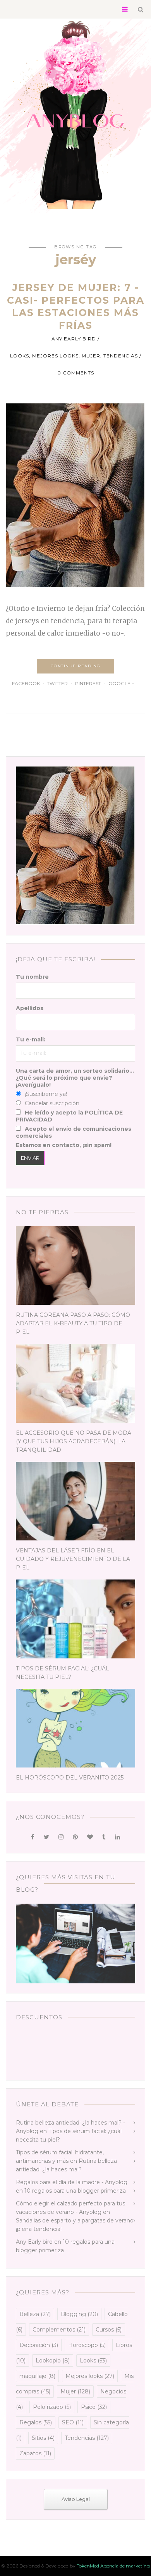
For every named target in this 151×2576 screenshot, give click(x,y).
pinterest (88, 683)
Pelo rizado (52, 2407)
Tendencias (121, 356)
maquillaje (37, 2376)
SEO (73, 2422)
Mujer (91, 356)
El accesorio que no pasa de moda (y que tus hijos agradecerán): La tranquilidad (74, 1441)
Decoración (39, 2345)
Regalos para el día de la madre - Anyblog (72, 2182)
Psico (94, 2407)
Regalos (36, 2422)
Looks (20, 356)
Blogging (79, 2314)
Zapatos (35, 2453)
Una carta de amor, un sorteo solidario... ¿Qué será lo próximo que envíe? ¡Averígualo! (75, 1078)
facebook (26, 683)
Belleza (35, 2314)
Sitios (43, 2438)
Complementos (59, 2330)
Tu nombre (32, 977)
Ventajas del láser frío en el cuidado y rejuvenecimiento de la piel (73, 1559)
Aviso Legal (76, 2499)
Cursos (109, 2330)
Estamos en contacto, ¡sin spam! (64, 1145)
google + (122, 683)
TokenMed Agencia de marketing (113, 2566)
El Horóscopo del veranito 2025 (70, 1778)
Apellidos (30, 1008)
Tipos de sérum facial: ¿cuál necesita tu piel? (63, 1673)
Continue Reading (76, 666)
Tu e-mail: (31, 1039)
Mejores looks (55, 356)
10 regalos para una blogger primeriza (75, 2191)
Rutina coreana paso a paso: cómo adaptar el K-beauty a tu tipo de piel (73, 1323)
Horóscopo (87, 2345)
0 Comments (76, 373)
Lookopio (53, 2361)
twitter (57, 683)
